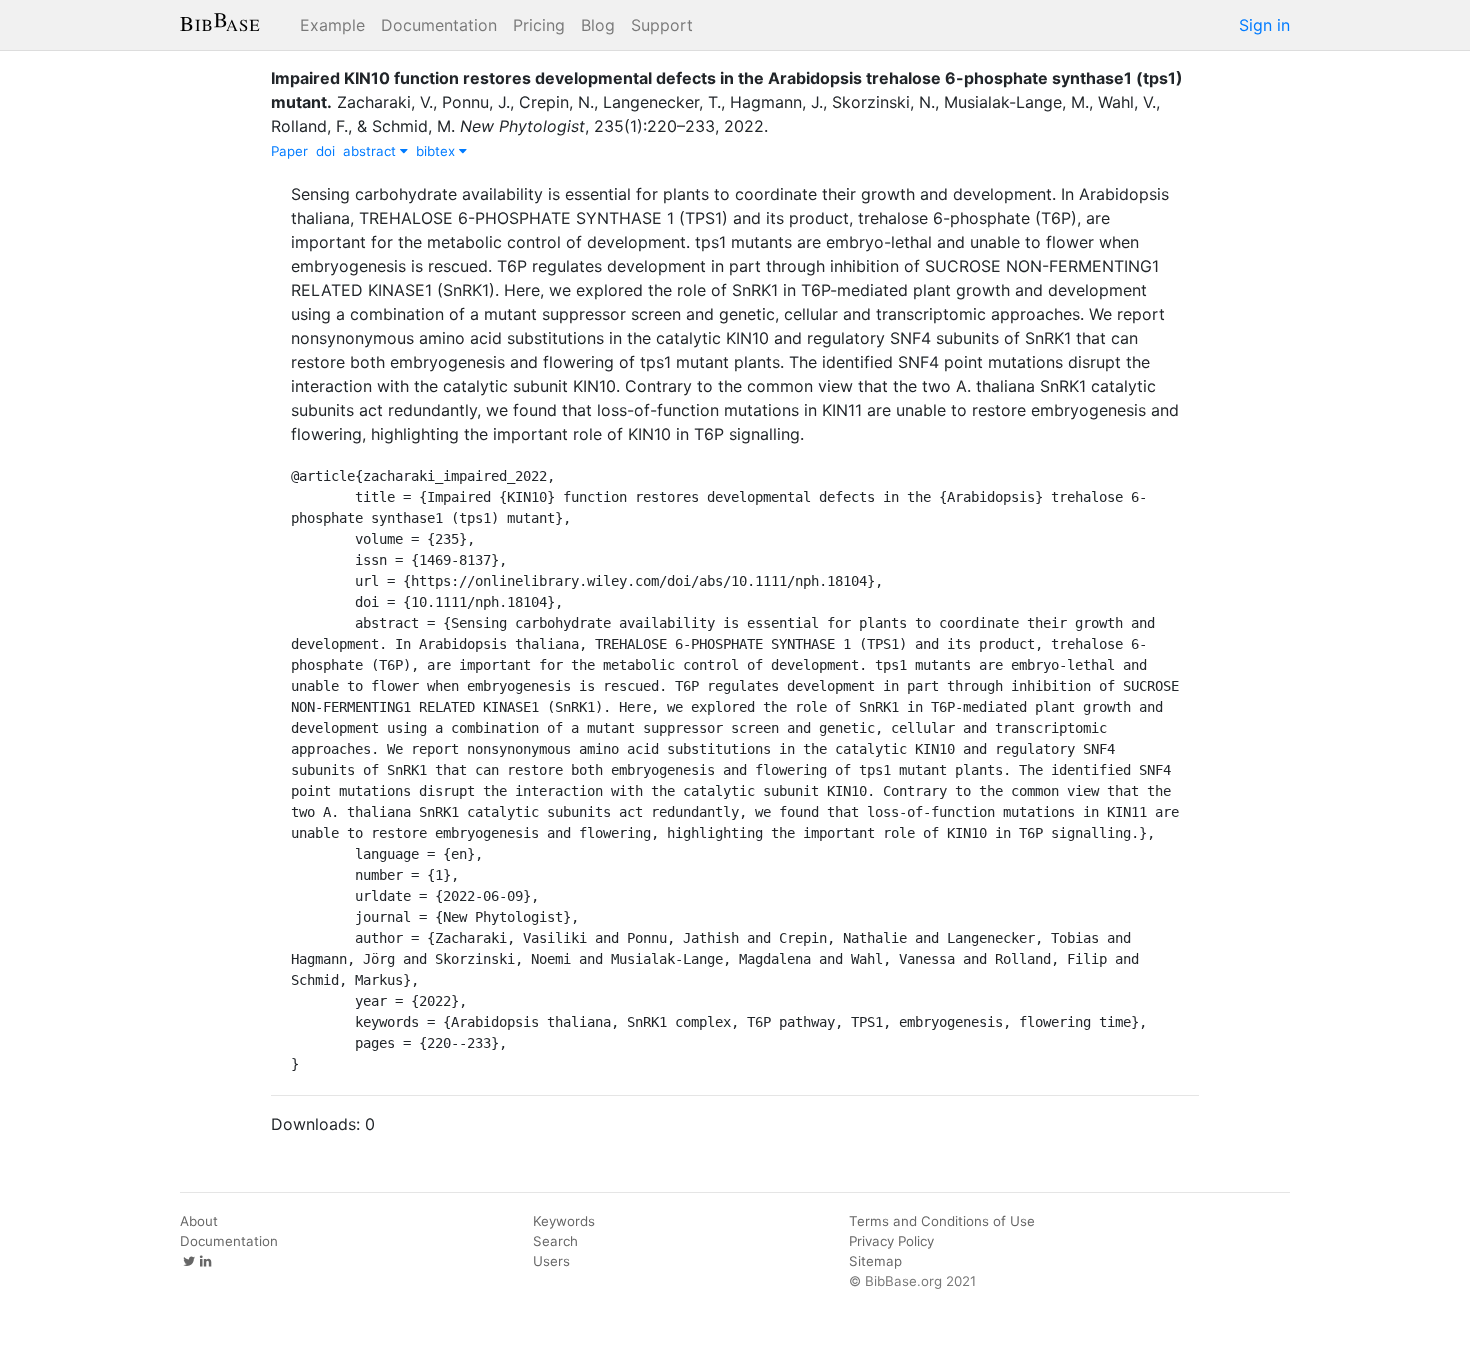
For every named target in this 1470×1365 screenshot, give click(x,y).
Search (555, 1241)
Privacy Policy (891, 1241)
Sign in (1264, 25)
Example (332, 25)
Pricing (539, 25)
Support (662, 25)
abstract (371, 151)
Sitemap (875, 1261)
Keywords (564, 1221)
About (199, 1221)
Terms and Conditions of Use (942, 1221)
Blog (598, 25)
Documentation (439, 25)
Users (551, 1261)
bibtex (437, 151)
